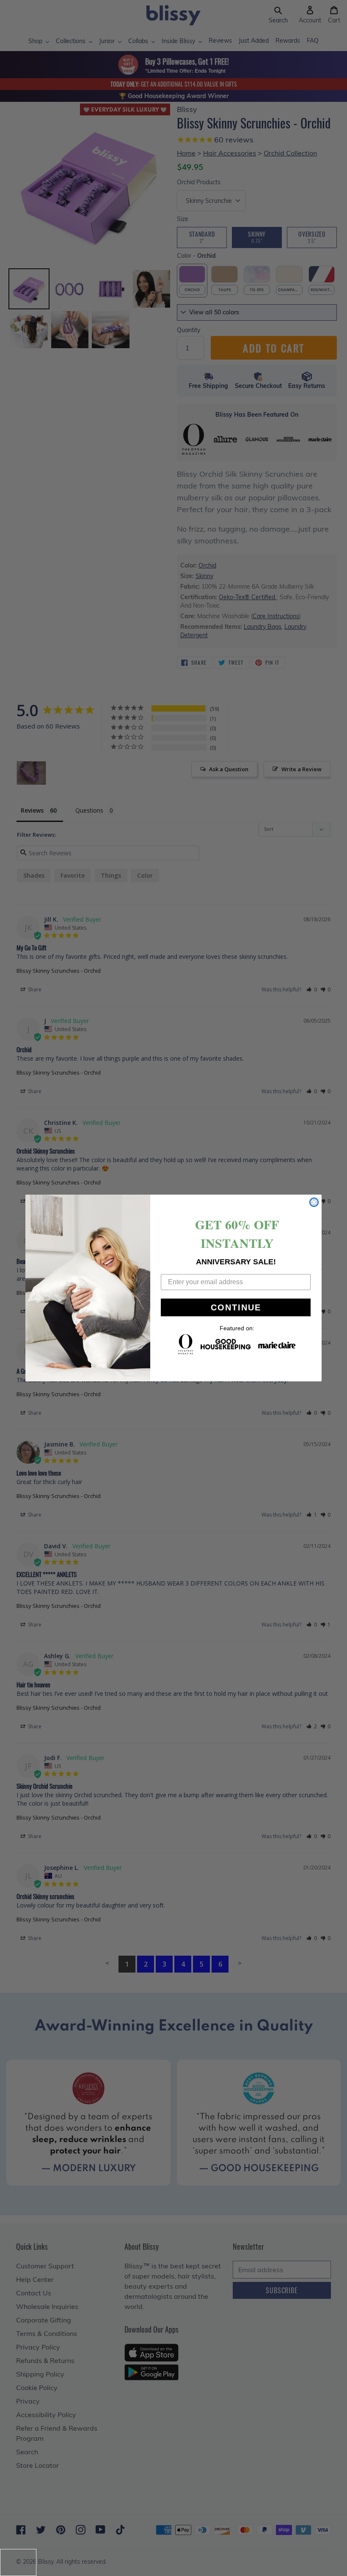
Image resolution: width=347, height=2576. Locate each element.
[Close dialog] (314, 1202)
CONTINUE (236, 1307)
